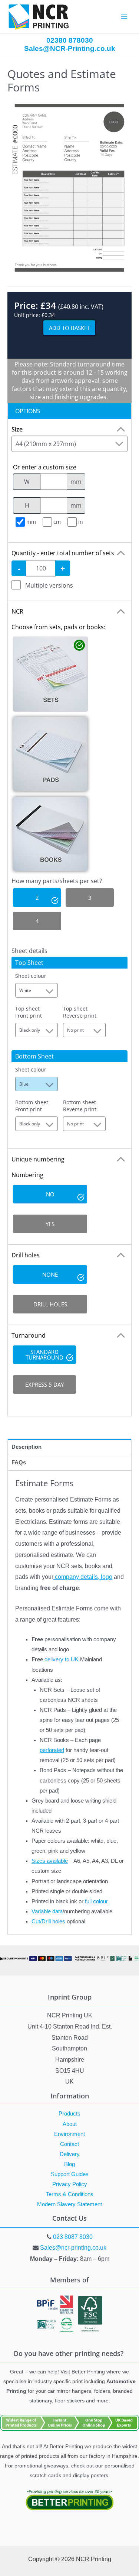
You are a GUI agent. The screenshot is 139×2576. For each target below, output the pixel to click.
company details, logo (83, 1577)
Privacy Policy (70, 2184)
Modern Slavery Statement (69, 2204)
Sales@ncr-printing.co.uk (73, 2248)
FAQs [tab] (19, 1462)
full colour (96, 1901)
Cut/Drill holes (48, 1922)
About (70, 2124)
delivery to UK (61, 1659)
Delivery (70, 2154)
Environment (69, 2134)
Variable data (47, 1911)
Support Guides (70, 2174)
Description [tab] (27, 1447)
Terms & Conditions (70, 2194)
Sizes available (50, 1861)
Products (69, 2114)
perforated (52, 1750)
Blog (69, 2164)
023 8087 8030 (73, 2237)
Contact (69, 2144)
